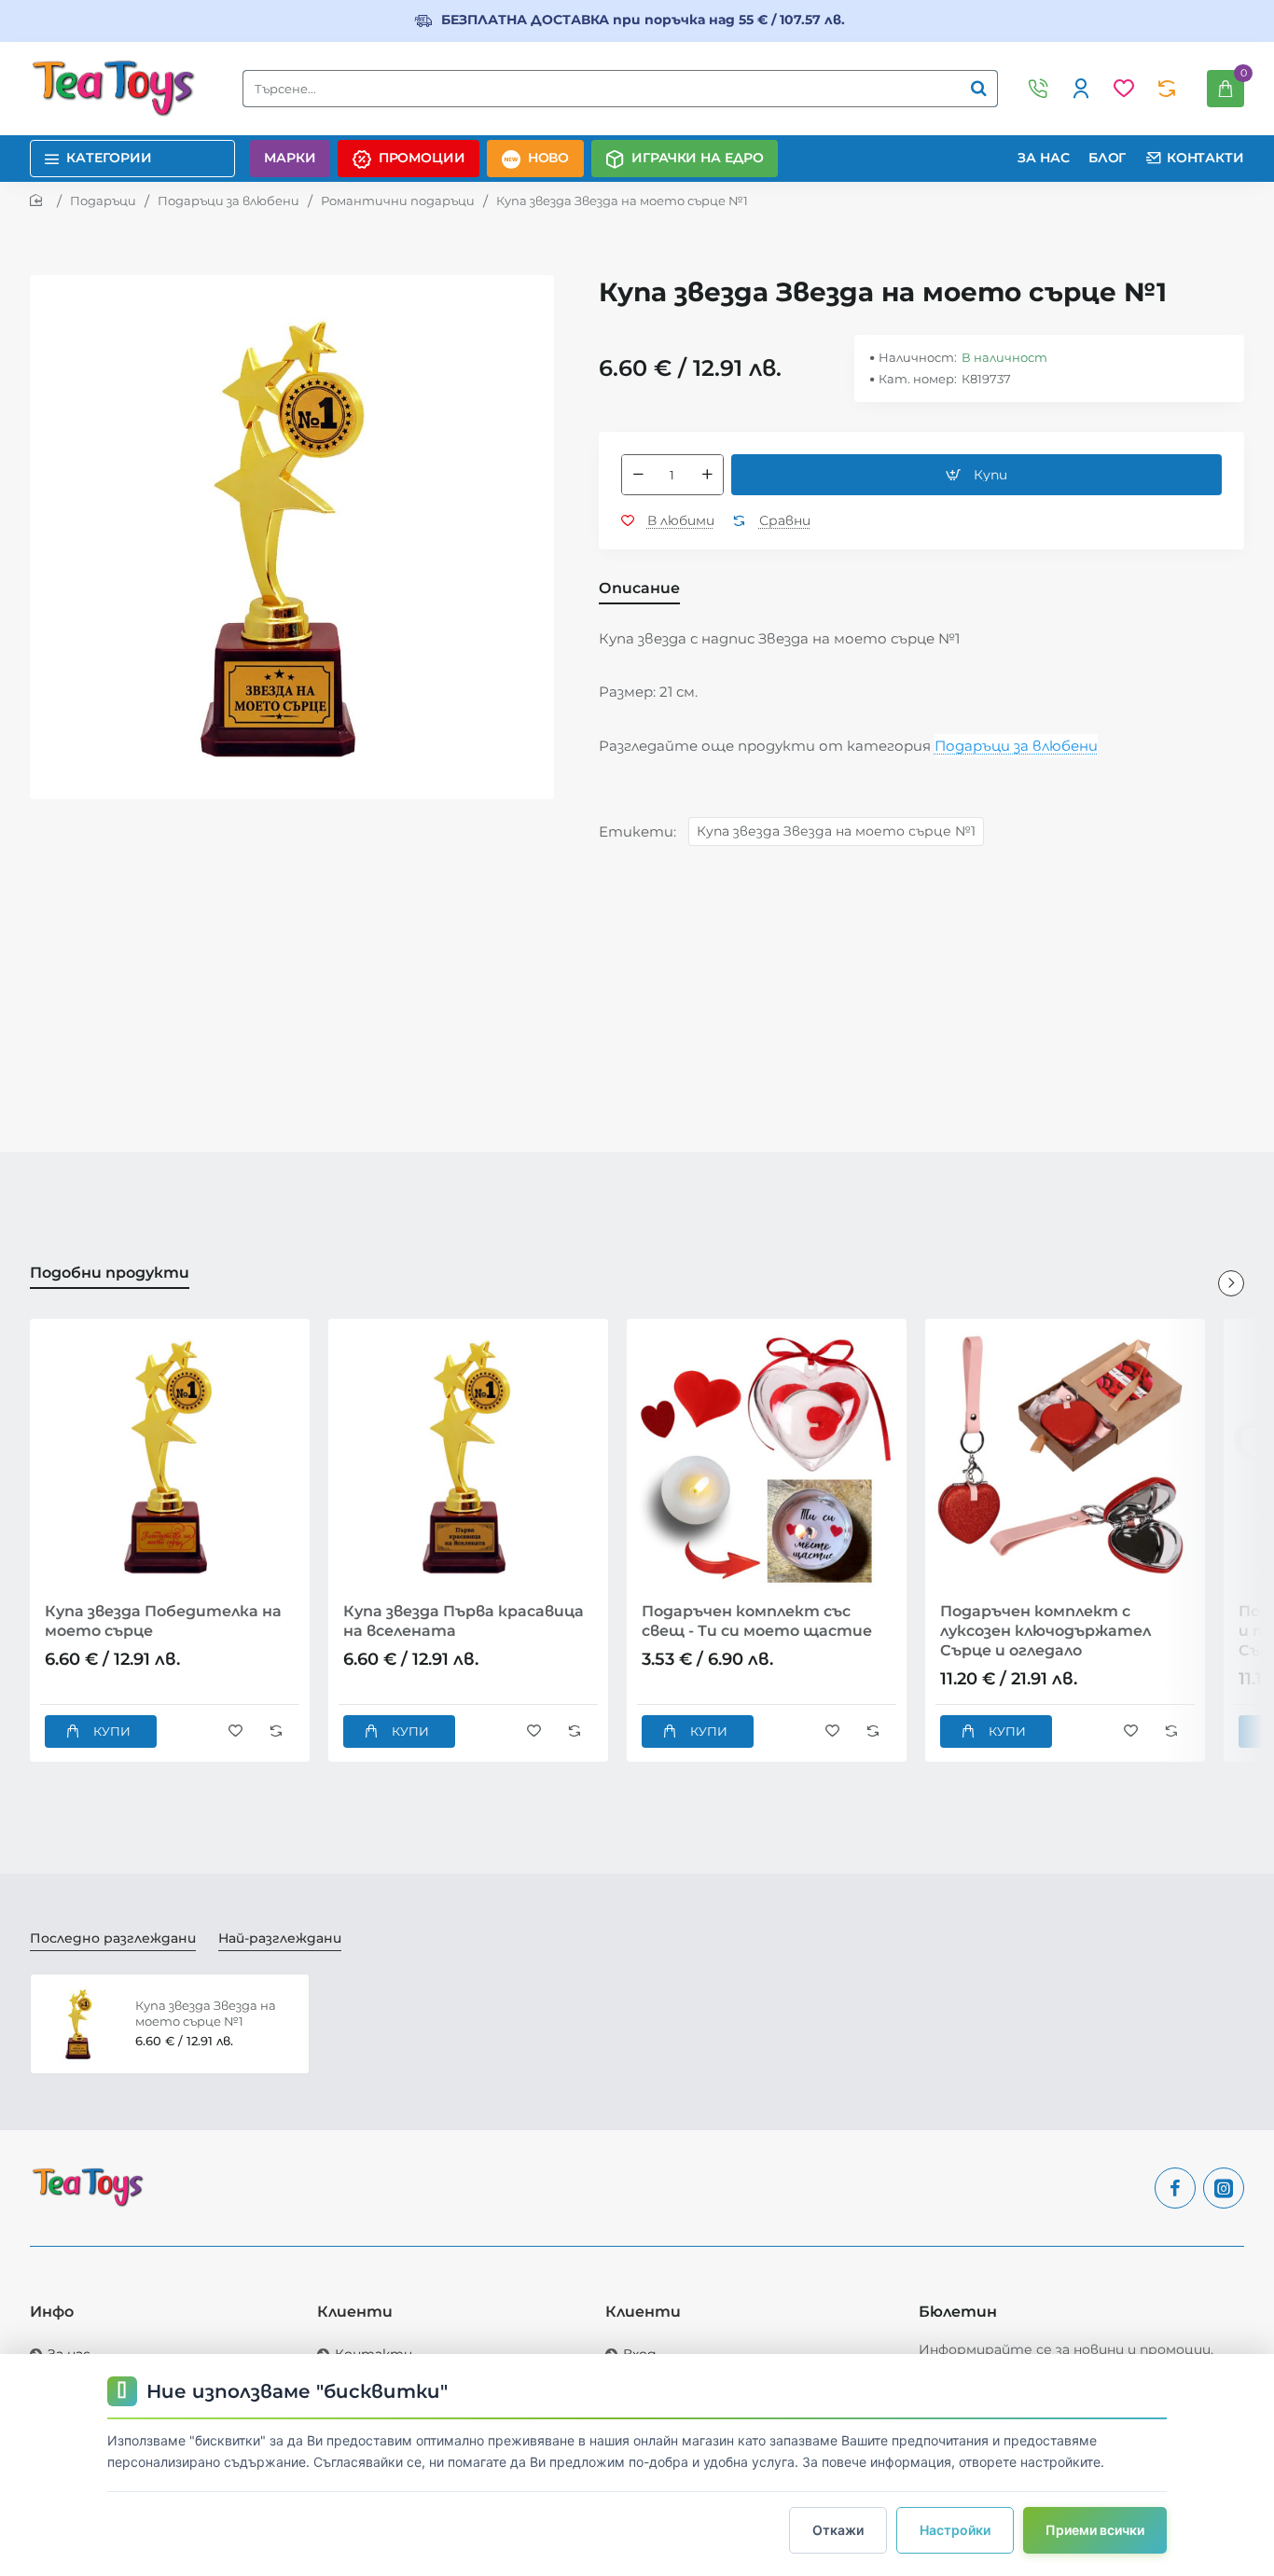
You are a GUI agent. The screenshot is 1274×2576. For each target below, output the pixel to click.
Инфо (52, 2312)
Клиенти (355, 2312)
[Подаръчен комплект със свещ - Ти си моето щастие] (767, 1459)
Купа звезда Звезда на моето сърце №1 (836, 831)
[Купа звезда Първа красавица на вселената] (468, 1459)
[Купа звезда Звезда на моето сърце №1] (80, 2024)
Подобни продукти (110, 1273)
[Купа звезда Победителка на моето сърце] (170, 1459)
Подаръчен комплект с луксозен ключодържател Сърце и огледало (1046, 1631)
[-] (638, 475)
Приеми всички (1095, 2530)
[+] (707, 475)
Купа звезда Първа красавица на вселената (464, 1621)
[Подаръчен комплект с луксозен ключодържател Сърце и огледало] (1065, 1459)
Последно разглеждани (113, 1938)
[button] (976, 475)
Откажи (838, 2530)
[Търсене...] (978, 89)
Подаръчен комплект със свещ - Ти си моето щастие (757, 1621)
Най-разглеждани (280, 1938)
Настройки (955, 2530)
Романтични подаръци (398, 201)
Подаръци (103, 201)
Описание (639, 588)
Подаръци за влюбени (228, 201)
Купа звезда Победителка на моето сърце (163, 1621)
